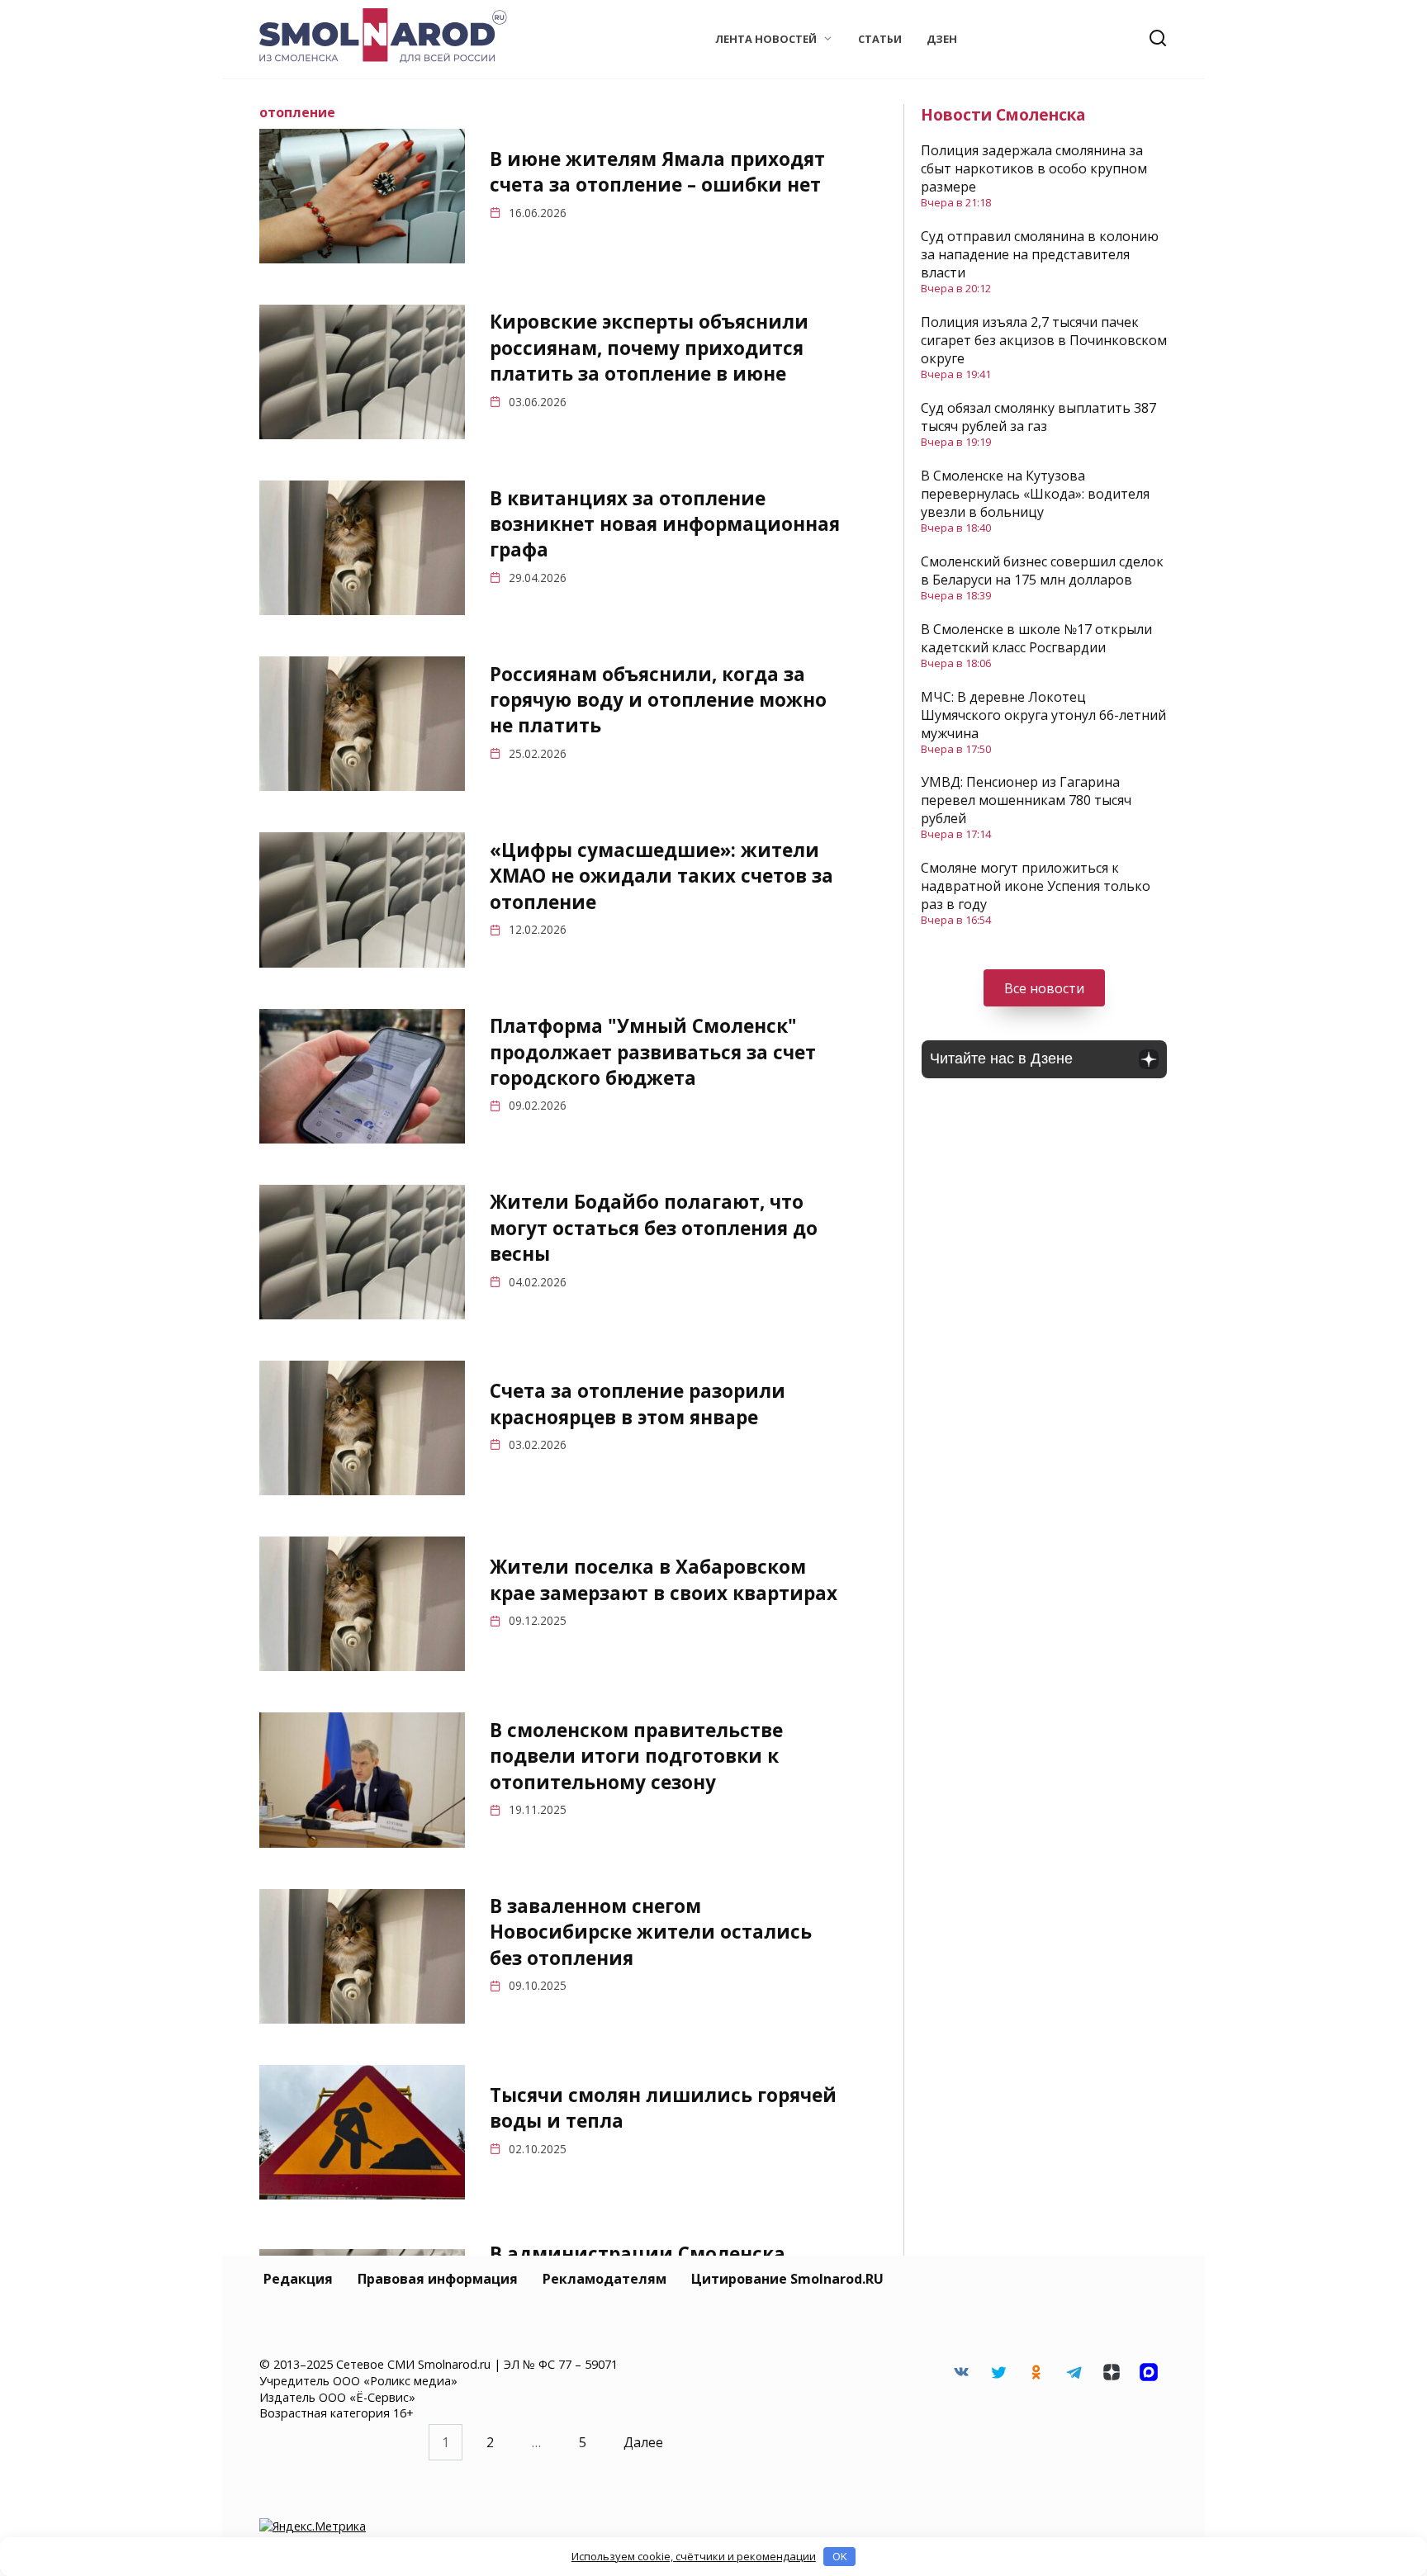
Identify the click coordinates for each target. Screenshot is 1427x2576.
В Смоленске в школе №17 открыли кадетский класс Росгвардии (1036, 638)
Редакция (298, 2279)
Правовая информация (438, 2279)
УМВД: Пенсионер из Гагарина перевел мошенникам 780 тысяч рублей (1026, 800)
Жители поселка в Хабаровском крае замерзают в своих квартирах (664, 1580)
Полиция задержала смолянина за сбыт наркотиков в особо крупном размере (1034, 168)
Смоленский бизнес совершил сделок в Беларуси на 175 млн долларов (1042, 571)
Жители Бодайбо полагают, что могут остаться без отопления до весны (654, 1229)
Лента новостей (766, 39)
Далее (643, 2442)
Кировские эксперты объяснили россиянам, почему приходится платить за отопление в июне (649, 348)
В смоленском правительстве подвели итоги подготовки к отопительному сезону (636, 1756)
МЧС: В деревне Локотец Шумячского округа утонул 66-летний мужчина (1043, 715)
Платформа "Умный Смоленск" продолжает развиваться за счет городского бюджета (653, 1052)
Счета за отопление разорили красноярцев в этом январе (638, 1404)
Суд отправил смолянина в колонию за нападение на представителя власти (1040, 254)
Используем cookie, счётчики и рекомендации (694, 2556)
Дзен (942, 39)
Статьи (880, 39)
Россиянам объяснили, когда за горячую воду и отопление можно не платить (658, 700)
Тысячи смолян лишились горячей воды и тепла (663, 2108)
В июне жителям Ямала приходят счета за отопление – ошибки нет (657, 172)
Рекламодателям (604, 2279)
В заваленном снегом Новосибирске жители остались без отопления (651, 1932)
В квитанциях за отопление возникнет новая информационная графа (665, 524)
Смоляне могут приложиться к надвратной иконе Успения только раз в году (1036, 886)
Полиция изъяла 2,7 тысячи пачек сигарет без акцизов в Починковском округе (1044, 340)
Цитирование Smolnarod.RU (787, 2279)
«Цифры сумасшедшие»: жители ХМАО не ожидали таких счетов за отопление (661, 876)
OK (840, 2556)
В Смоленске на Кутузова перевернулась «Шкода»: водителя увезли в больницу (1035, 494)
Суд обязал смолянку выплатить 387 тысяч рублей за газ (1038, 417)
